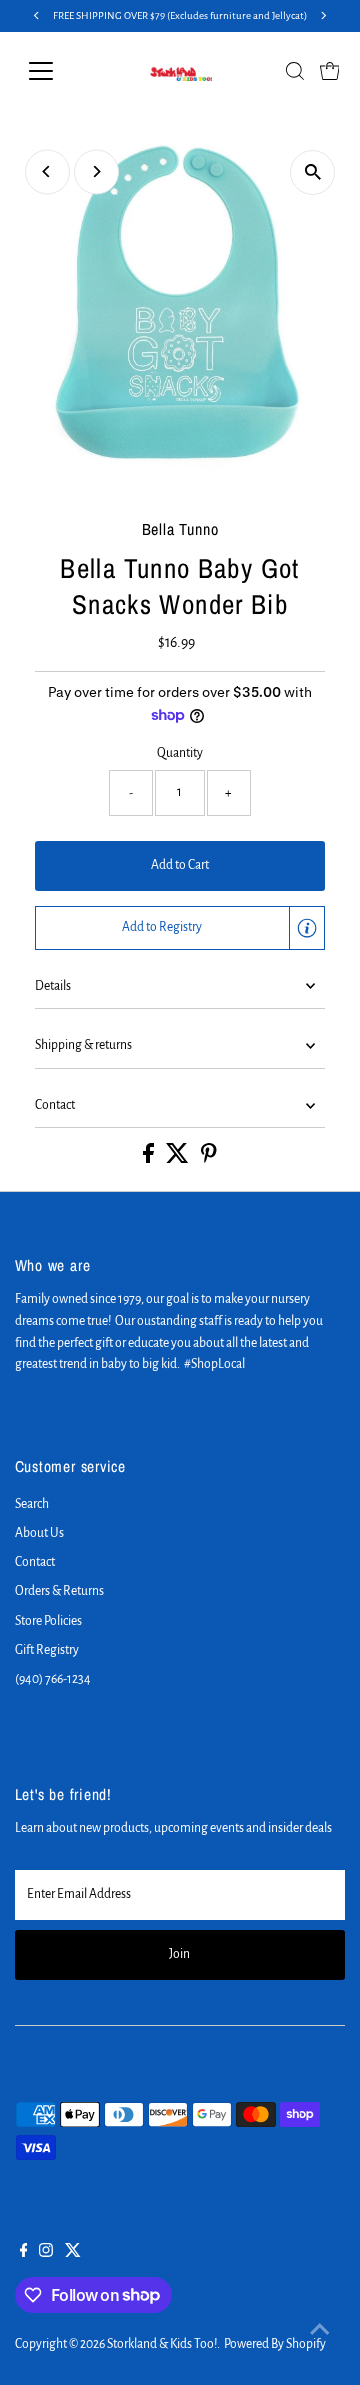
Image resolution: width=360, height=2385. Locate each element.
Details (53, 986)
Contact (55, 1105)
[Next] (96, 171)
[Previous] (47, 171)
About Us (39, 1533)
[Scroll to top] (320, 2330)
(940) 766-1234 (53, 1679)
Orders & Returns (59, 1591)
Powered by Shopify (275, 2344)
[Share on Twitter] (178, 1159)
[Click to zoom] (312, 172)
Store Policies (48, 1621)
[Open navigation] (53, 71)
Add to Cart (180, 865)
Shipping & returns (83, 1045)
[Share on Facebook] (149, 1159)
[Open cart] (330, 71)
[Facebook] (24, 2253)
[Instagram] (46, 2253)
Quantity (180, 753)
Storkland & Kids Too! (162, 2344)
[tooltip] (307, 928)
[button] (180, 928)
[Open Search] (295, 71)
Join (179, 1954)
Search (32, 1504)
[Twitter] (73, 2253)
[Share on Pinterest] (209, 1159)
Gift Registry (47, 1650)
